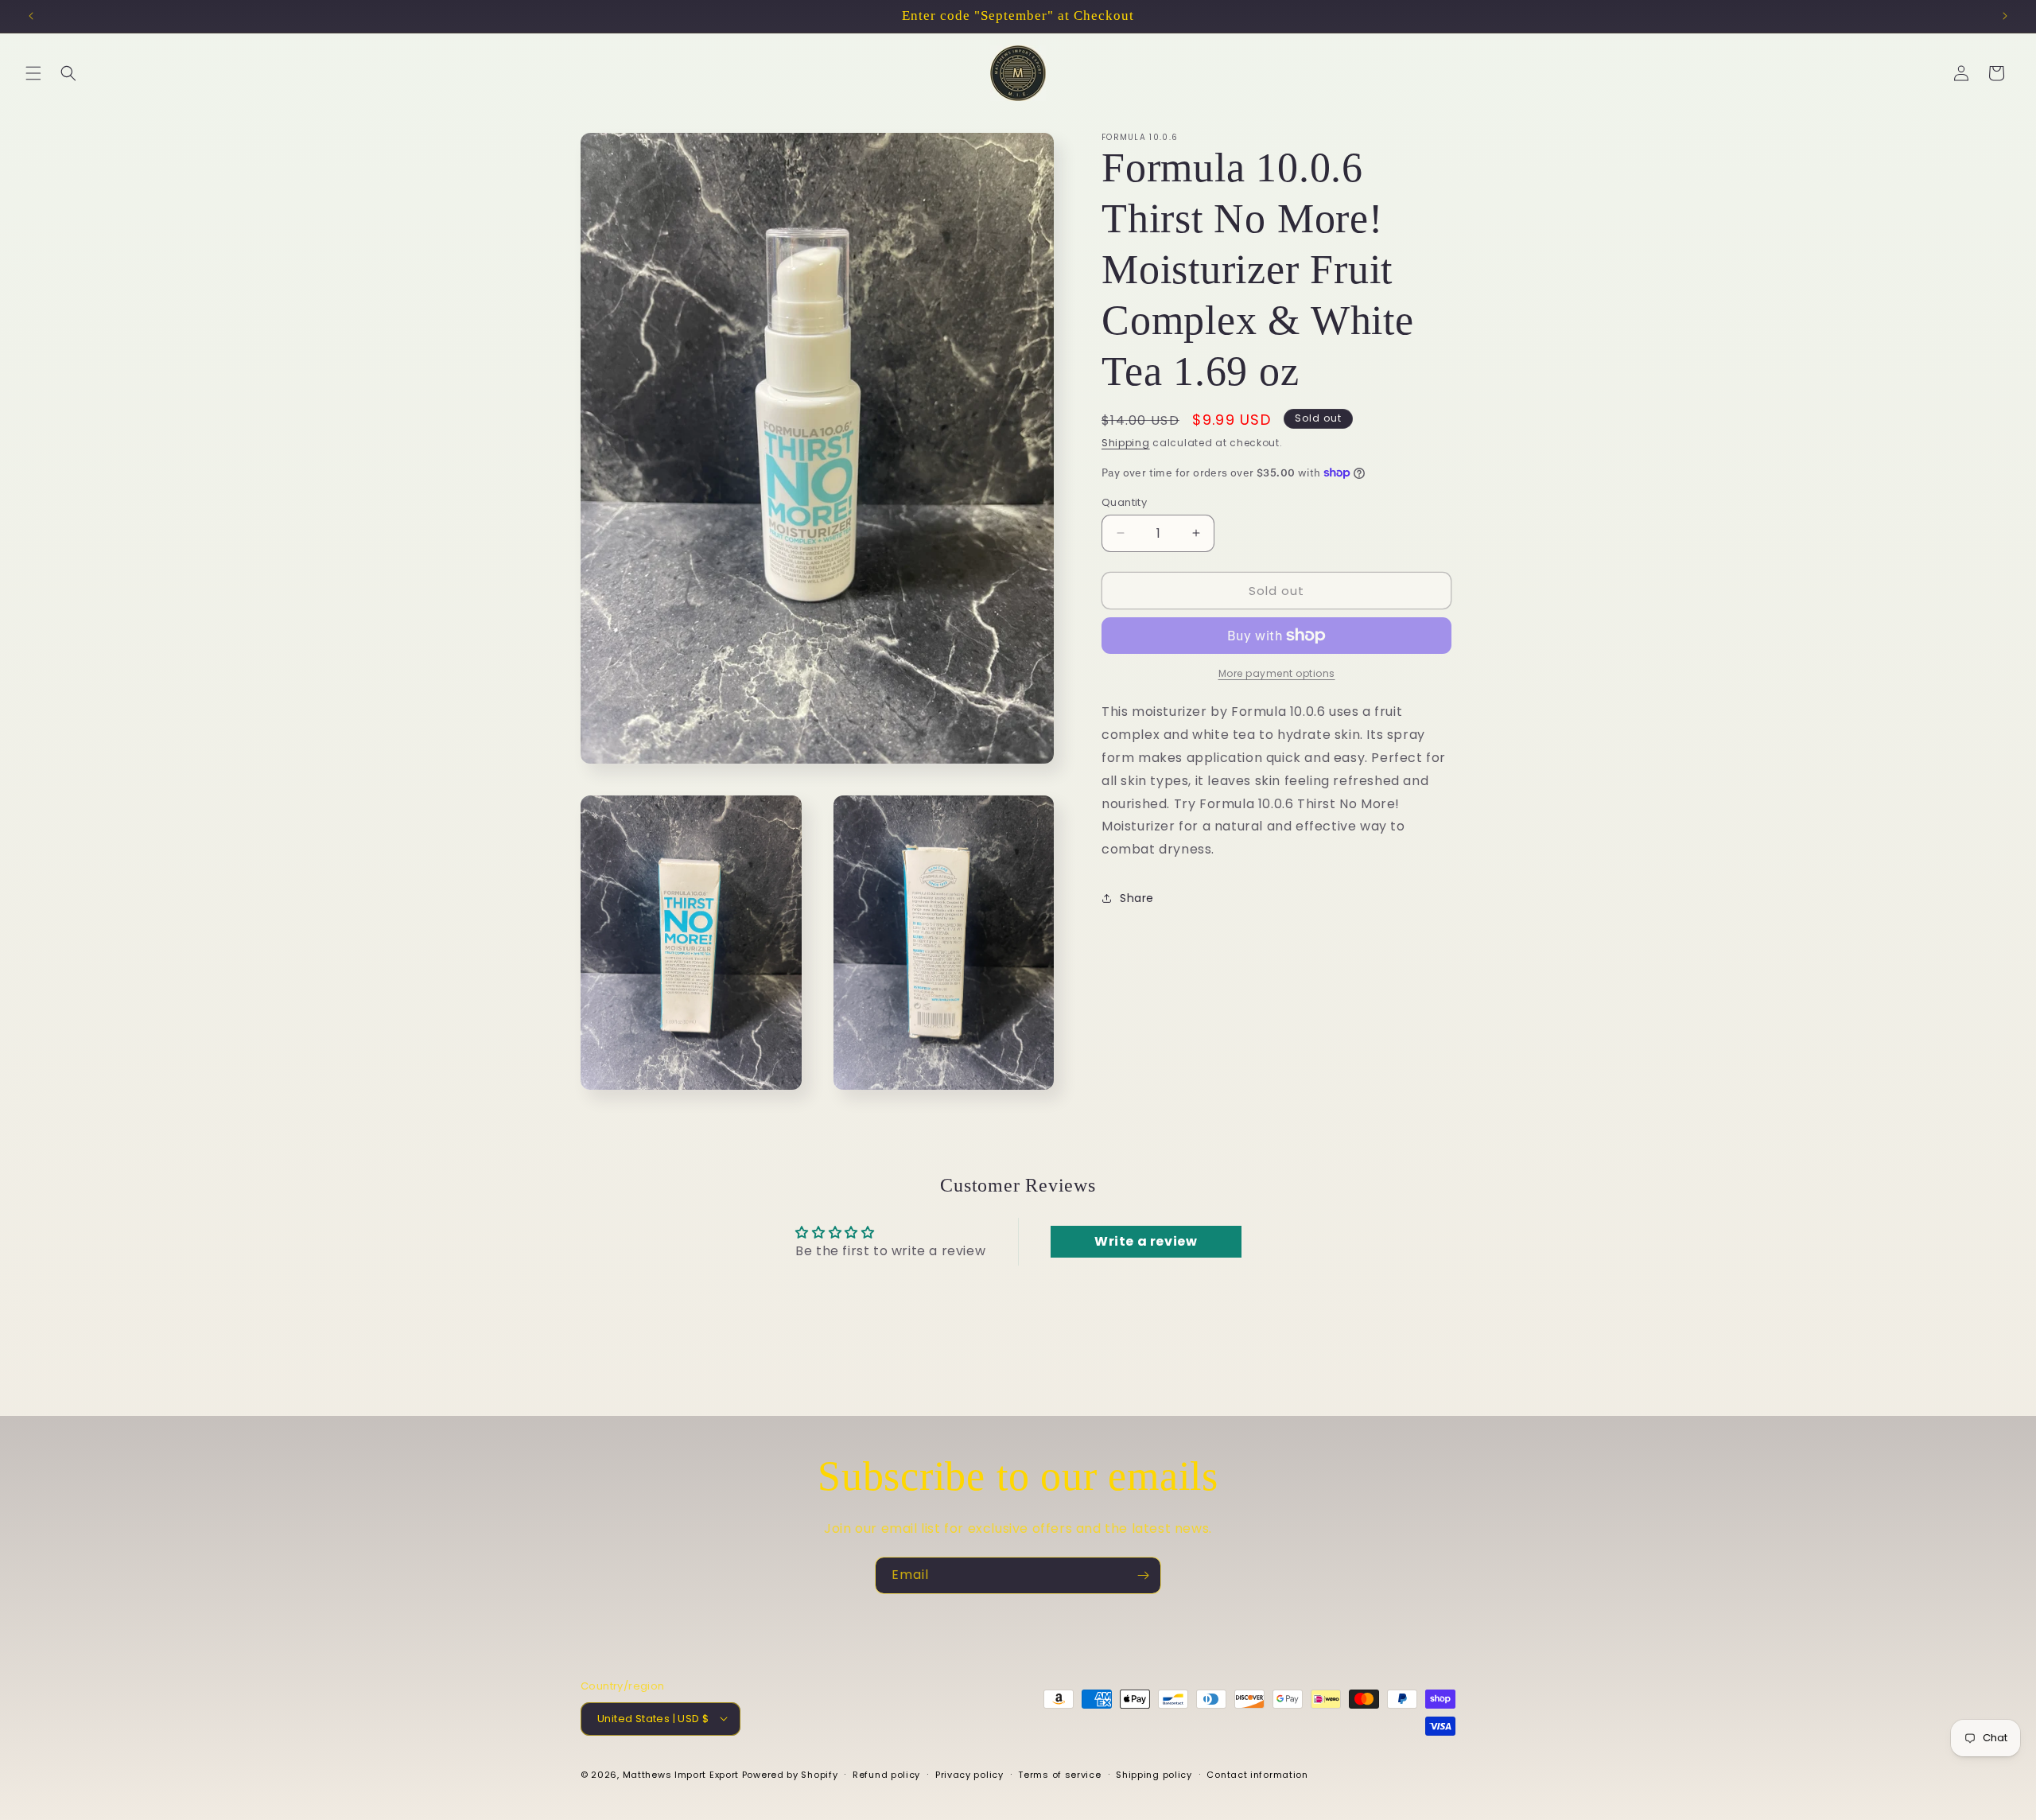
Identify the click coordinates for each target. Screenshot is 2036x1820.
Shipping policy (1154, 1774)
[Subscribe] (1143, 1575)
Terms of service (1059, 1774)
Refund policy (886, 1774)
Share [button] (1137, 898)
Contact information (1257, 1774)
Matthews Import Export (681, 1774)
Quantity (1124, 502)
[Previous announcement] (31, 16)
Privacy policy (969, 1774)
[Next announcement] (2005, 16)
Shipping (1126, 443)
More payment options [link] (1277, 673)
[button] (33, 73)
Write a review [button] (1146, 1242)
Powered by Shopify (790, 1774)
